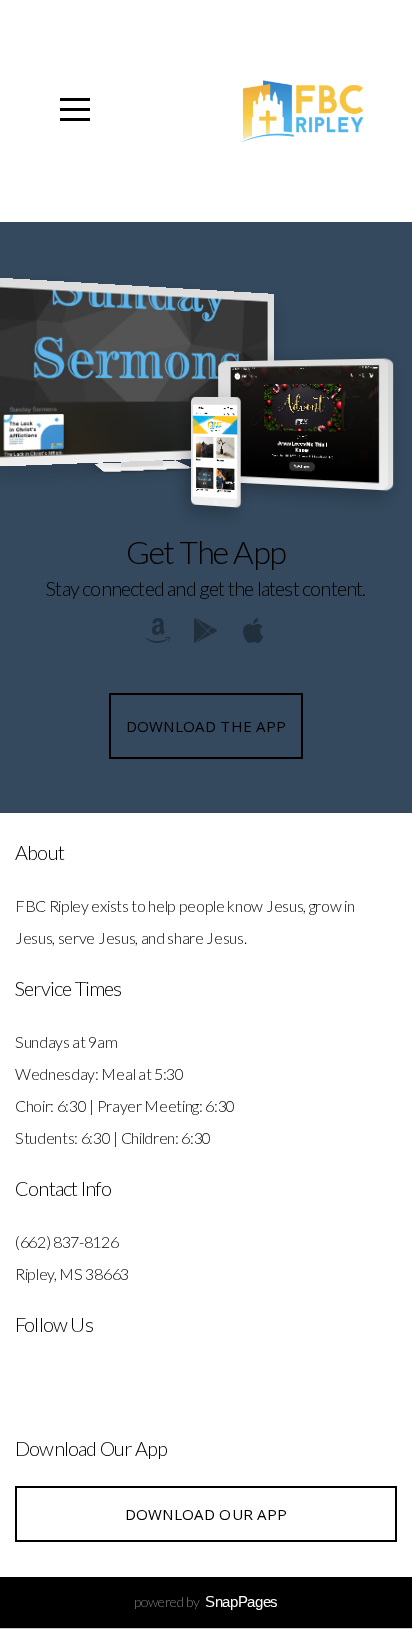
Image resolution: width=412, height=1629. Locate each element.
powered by (206, 1601)
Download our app (206, 1514)
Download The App (206, 726)
